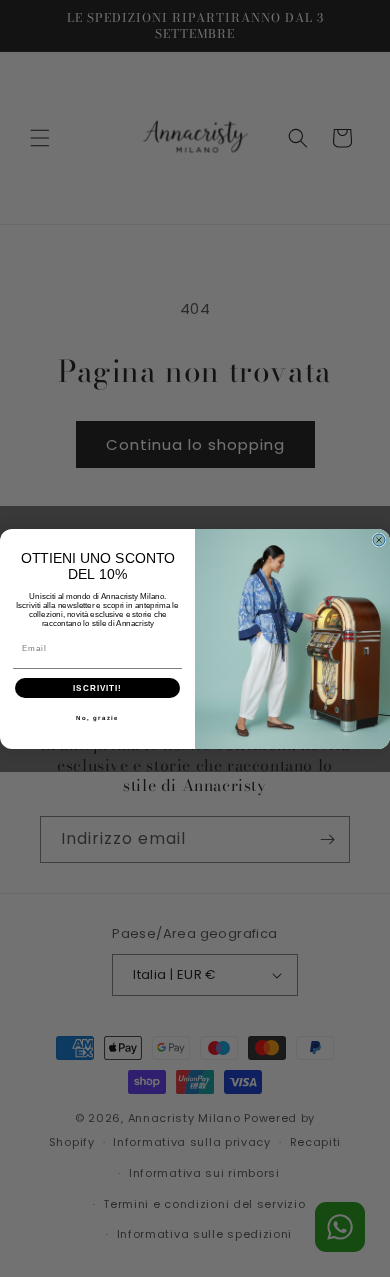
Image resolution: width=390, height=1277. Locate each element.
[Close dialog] (379, 540)
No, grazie (98, 717)
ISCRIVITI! (97, 687)
